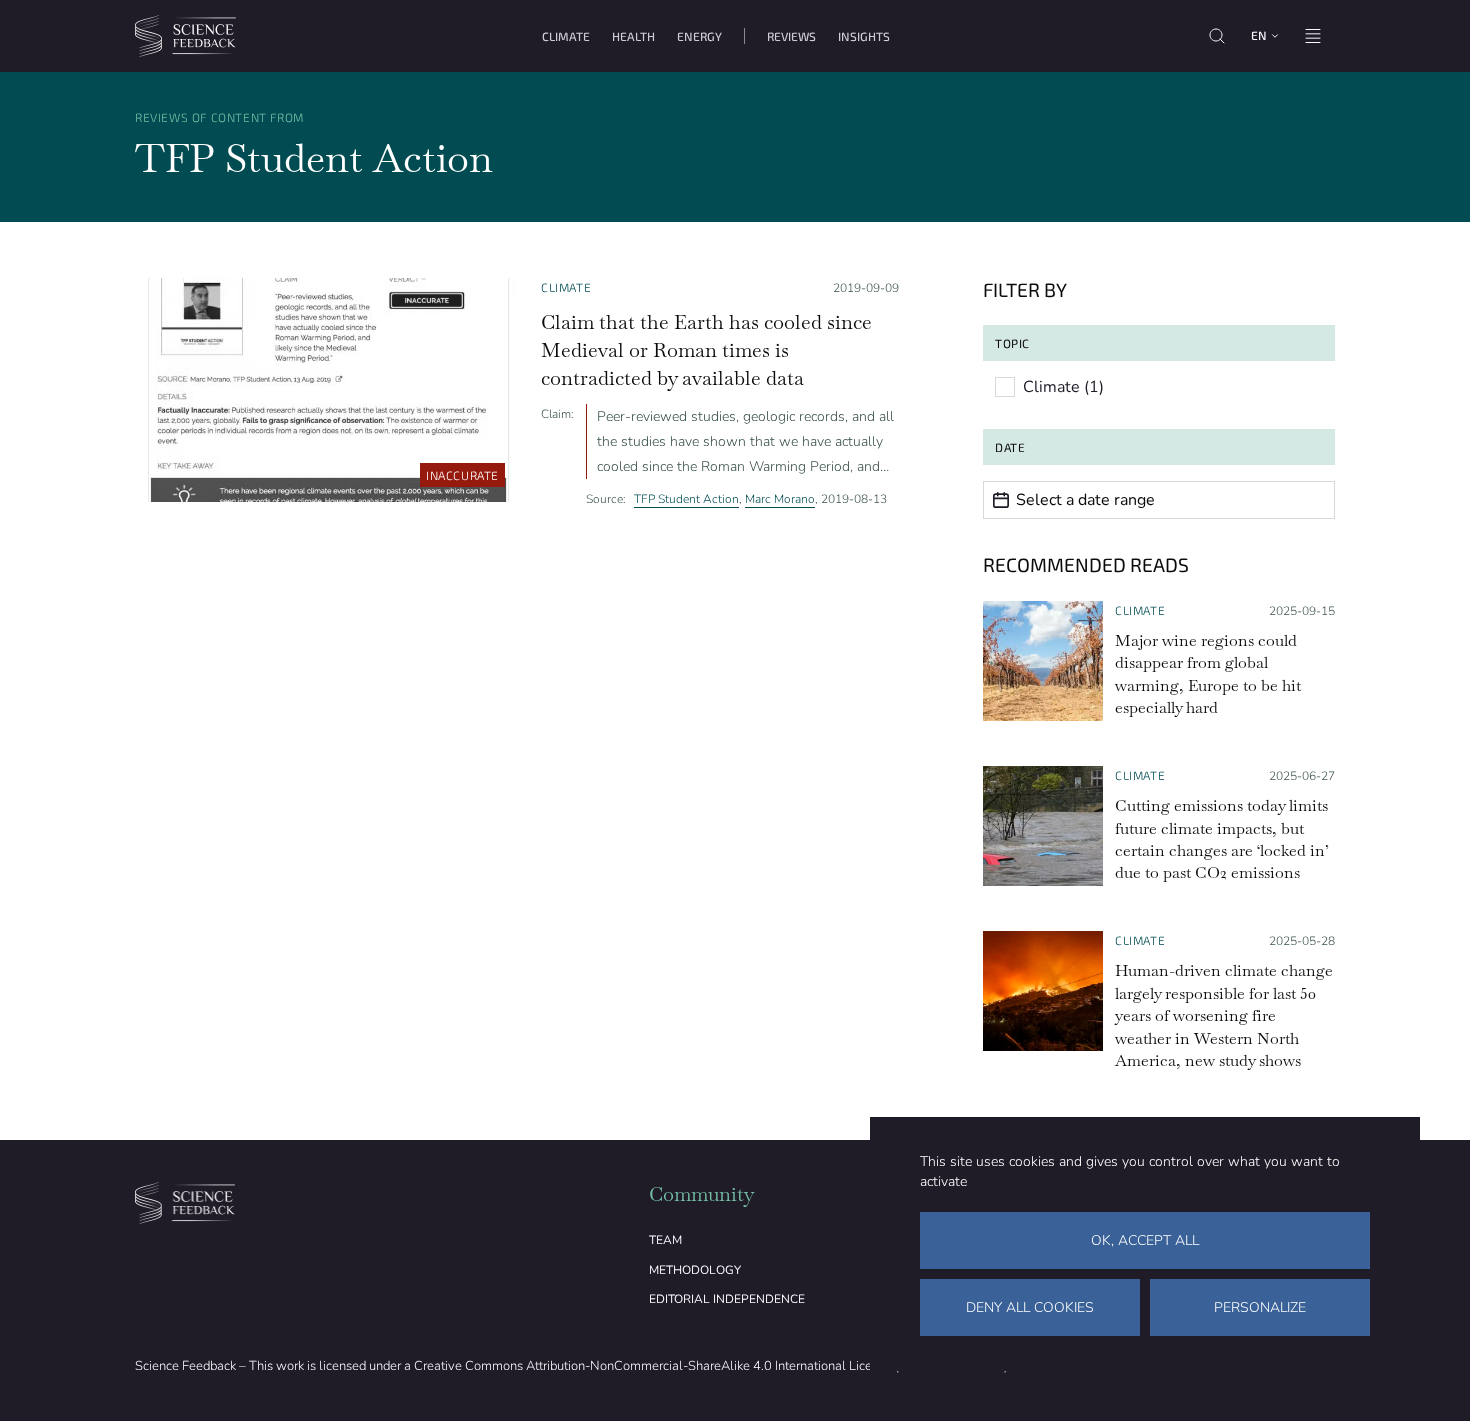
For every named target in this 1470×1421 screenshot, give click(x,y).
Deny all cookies (1030, 1307)
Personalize (1260, 1307)
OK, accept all (1145, 1240)
